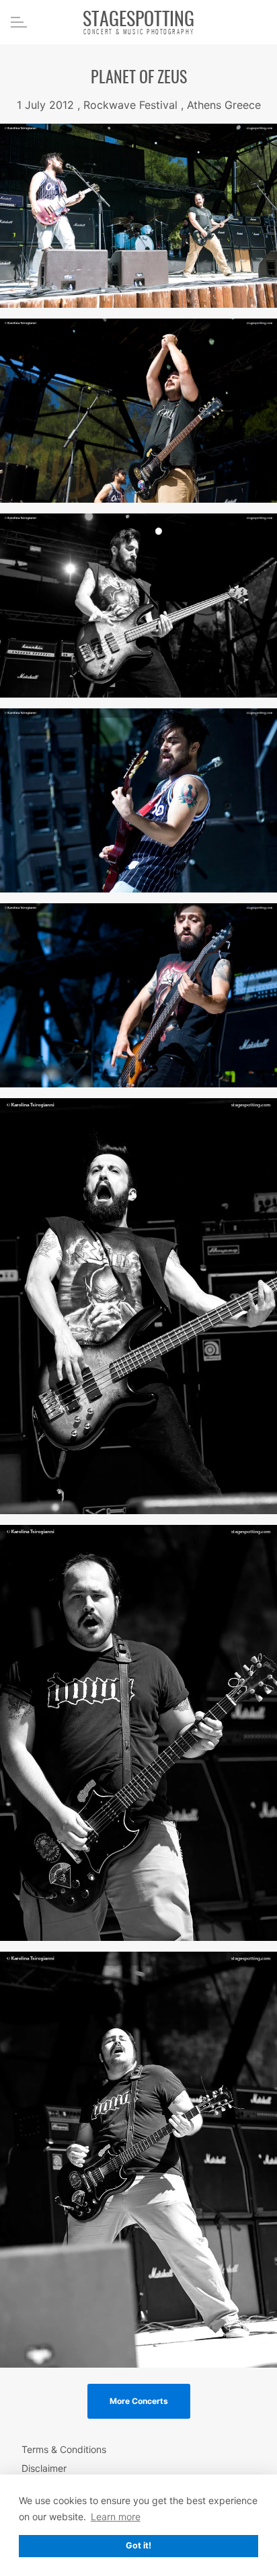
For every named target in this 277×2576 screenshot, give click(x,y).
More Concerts (139, 2401)
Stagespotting (138, 21)
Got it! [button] (138, 2545)
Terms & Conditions (64, 2449)
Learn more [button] (116, 2517)
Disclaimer (44, 2468)
